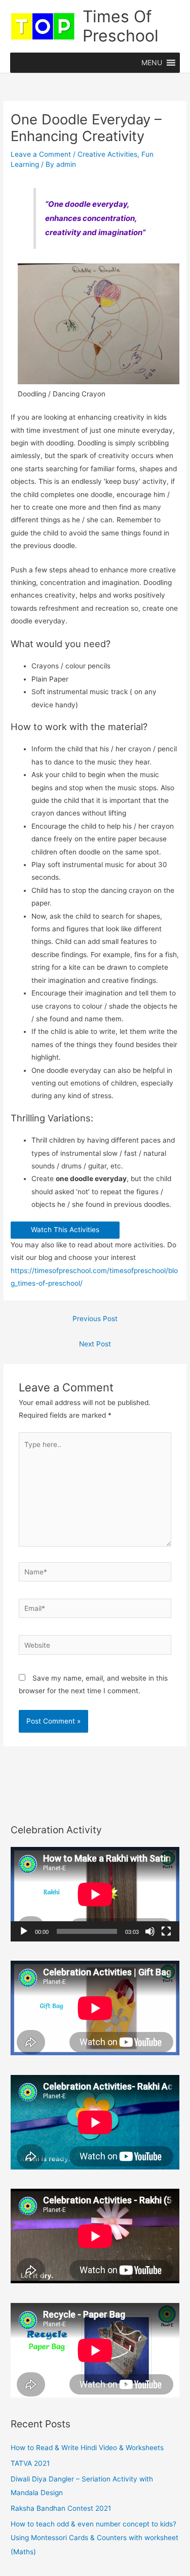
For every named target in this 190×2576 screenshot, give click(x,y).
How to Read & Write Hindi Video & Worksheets (87, 2448)
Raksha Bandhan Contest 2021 (61, 2508)
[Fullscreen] (166, 1931)
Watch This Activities (65, 1230)
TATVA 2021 (30, 2463)
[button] (152, 63)
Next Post (95, 1344)
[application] (95, 1894)
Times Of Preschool (121, 26)
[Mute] (150, 1931)
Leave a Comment (41, 154)
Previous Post (95, 1319)
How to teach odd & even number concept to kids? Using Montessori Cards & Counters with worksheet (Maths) (94, 2538)
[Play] (24, 1931)
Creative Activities (107, 154)
